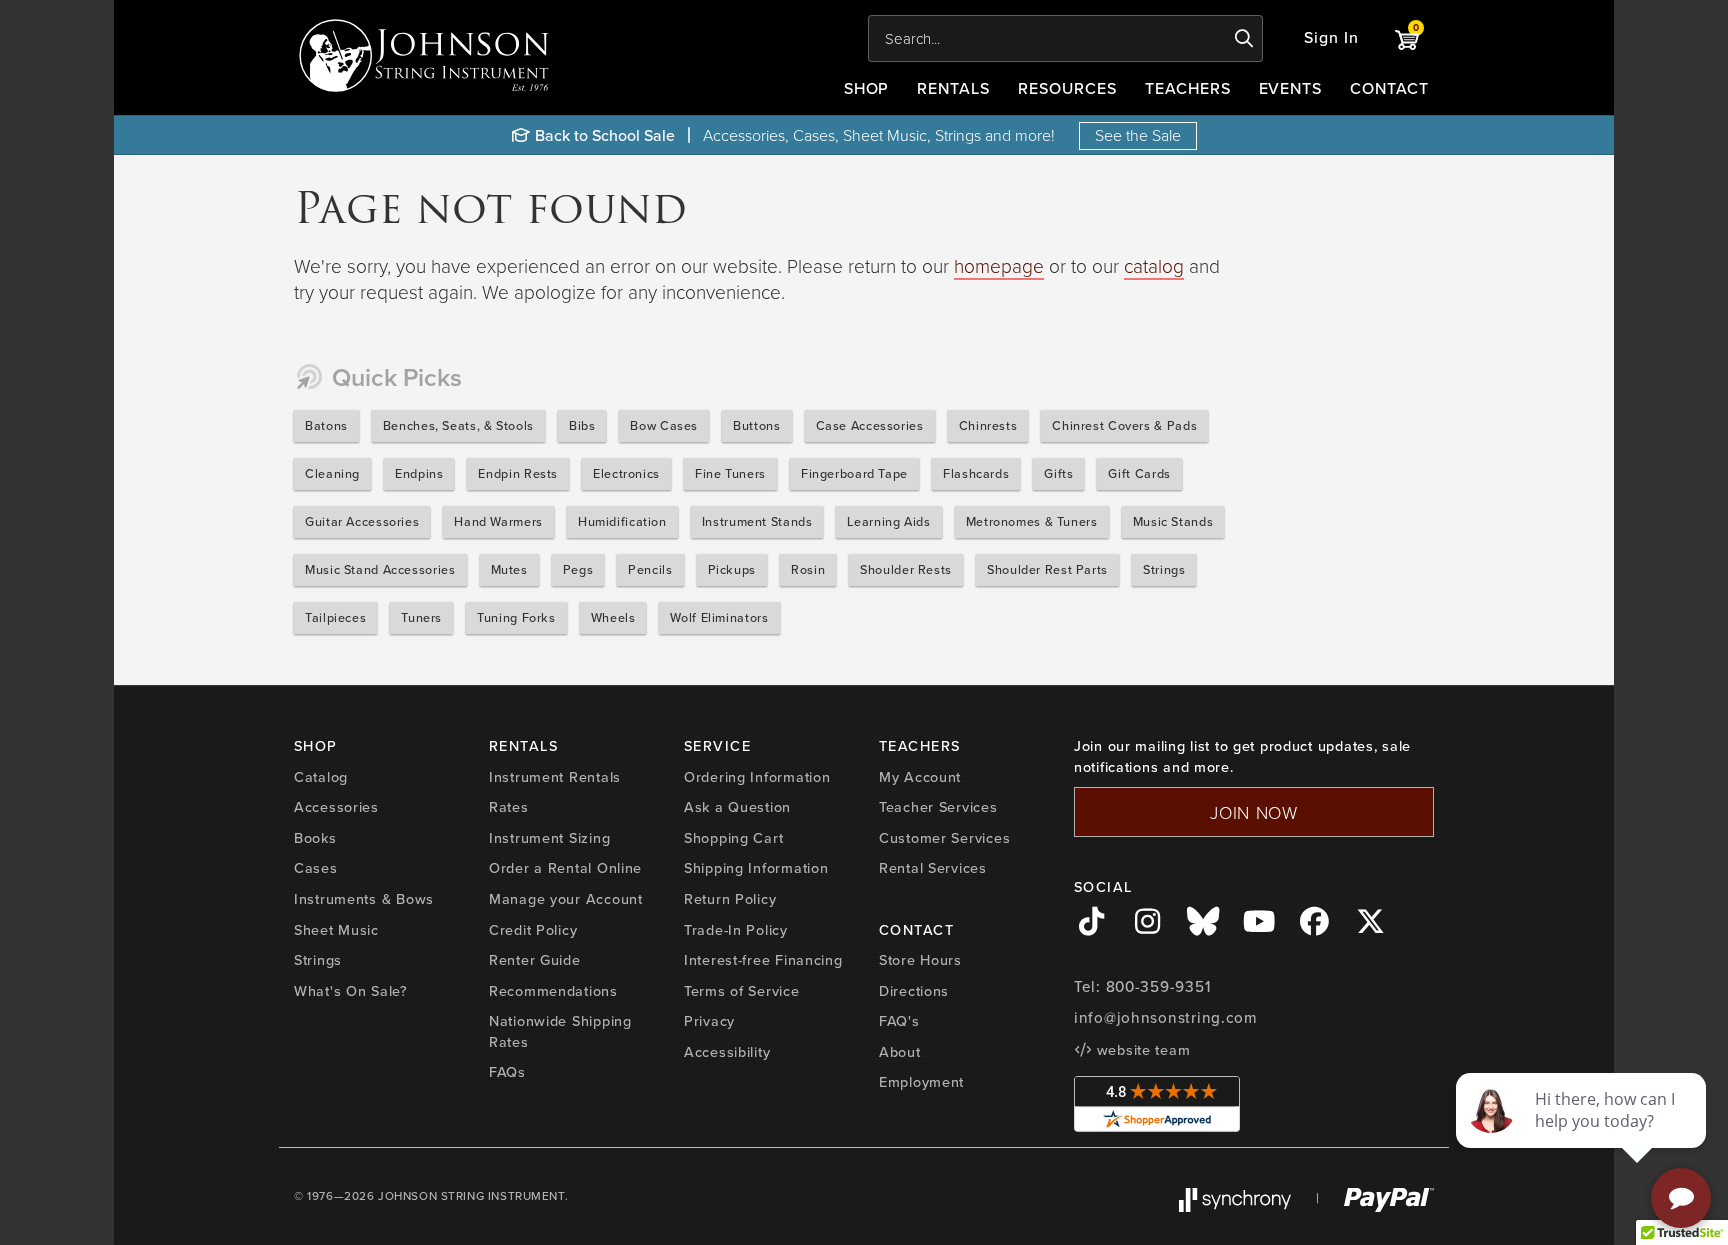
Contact (1389, 88)
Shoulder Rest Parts (1047, 569)
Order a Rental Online (565, 868)
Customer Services (944, 838)
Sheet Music (336, 930)
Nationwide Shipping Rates (560, 1031)
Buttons (756, 425)
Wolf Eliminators (719, 617)
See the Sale (1138, 135)
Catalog (321, 777)
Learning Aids (888, 521)
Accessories (336, 807)
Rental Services (933, 868)
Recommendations (553, 991)
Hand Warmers (498, 521)
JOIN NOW (1254, 812)
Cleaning (332, 473)
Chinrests (988, 425)
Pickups (732, 569)
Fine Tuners (730, 473)
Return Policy (730, 899)
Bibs (582, 425)
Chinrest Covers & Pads (1124, 425)
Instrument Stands (757, 521)
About (900, 1052)
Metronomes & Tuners (1032, 521)
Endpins (419, 473)
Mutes (509, 569)
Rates (509, 807)
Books (315, 838)
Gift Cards (1139, 473)
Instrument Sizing (549, 838)
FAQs (507, 1072)
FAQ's (899, 1021)
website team (1141, 1050)
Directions (914, 991)
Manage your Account (566, 899)
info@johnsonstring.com (1166, 1018)
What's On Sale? (351, 991)
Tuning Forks (516, 617)
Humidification (622, 521)
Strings (1164, 569)
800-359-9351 (1158, 987)
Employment (921, 1082)
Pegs (578, 569)
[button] (1331, 38)
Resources (1067, 88)
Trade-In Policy (736, 930)
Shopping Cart (733, 838)
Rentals (953, 88)
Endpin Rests (518, 473)
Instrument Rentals (555, 777)
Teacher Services (938, 807)
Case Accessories (870, 425)
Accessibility (727, 1052)
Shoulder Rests (906, 569)
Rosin (808, 569)
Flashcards (976, 473)
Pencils (650, 569)
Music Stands (1173, 521)
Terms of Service (742, 991)
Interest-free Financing (763, 960)
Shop (867, 88)
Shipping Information (756, 868)
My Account (920, 777)
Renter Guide (535, 960)
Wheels (613, 617)
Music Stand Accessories (380, 569)
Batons (326, 425)
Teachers (1188, 88)
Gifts (1058, 473)
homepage (999, 265)
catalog (1154, 265)
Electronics (626, 473)
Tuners (421, 617)
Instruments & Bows (364, 899)
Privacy (709, 1021)
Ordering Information (757, 777)
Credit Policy (533, 930)
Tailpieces (335, 617)
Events (1291, 88)
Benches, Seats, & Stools (458, 425)
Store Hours (920, 960)
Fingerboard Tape (854, 473)
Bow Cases (664, 425)
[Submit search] (1244, 39)
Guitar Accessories (362, 521)
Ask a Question (737, 807)
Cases (316, 868)
